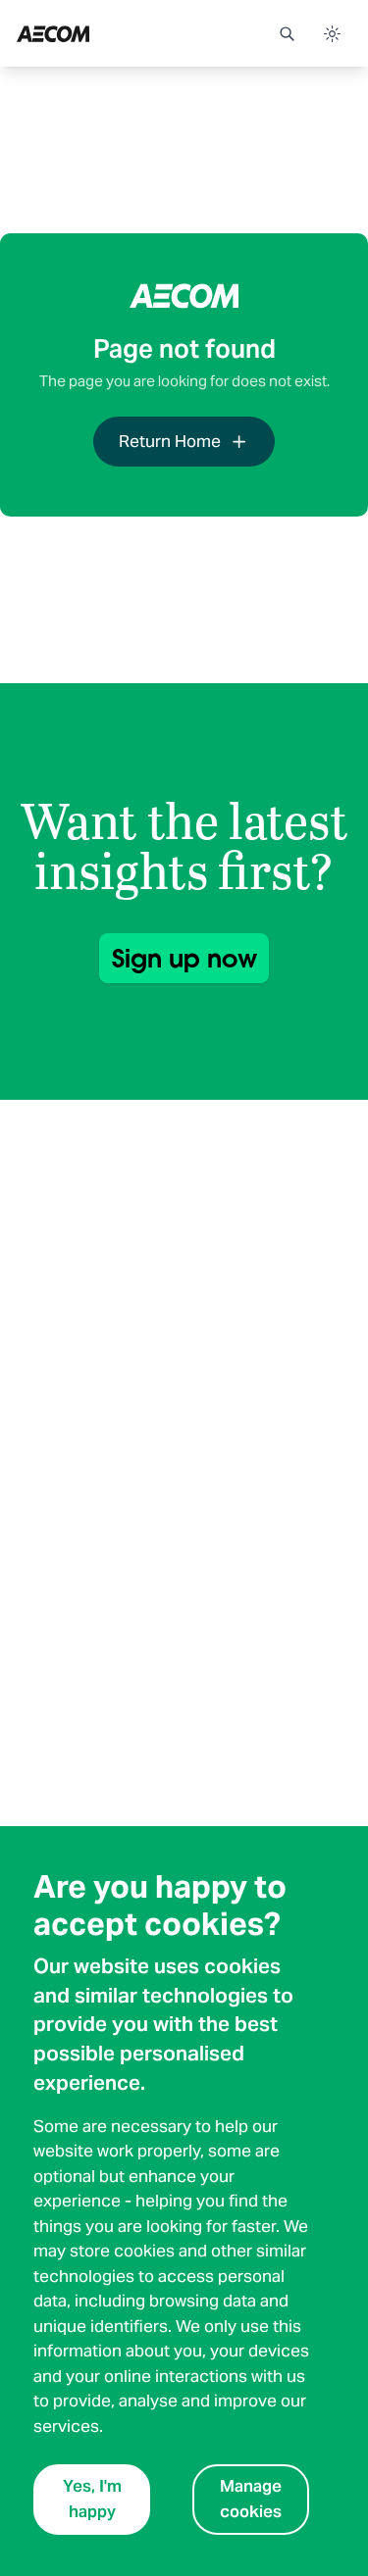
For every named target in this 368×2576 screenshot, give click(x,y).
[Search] (287, 33)
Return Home (170, 441)
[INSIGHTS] (106, 33)
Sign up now (184, 958)
